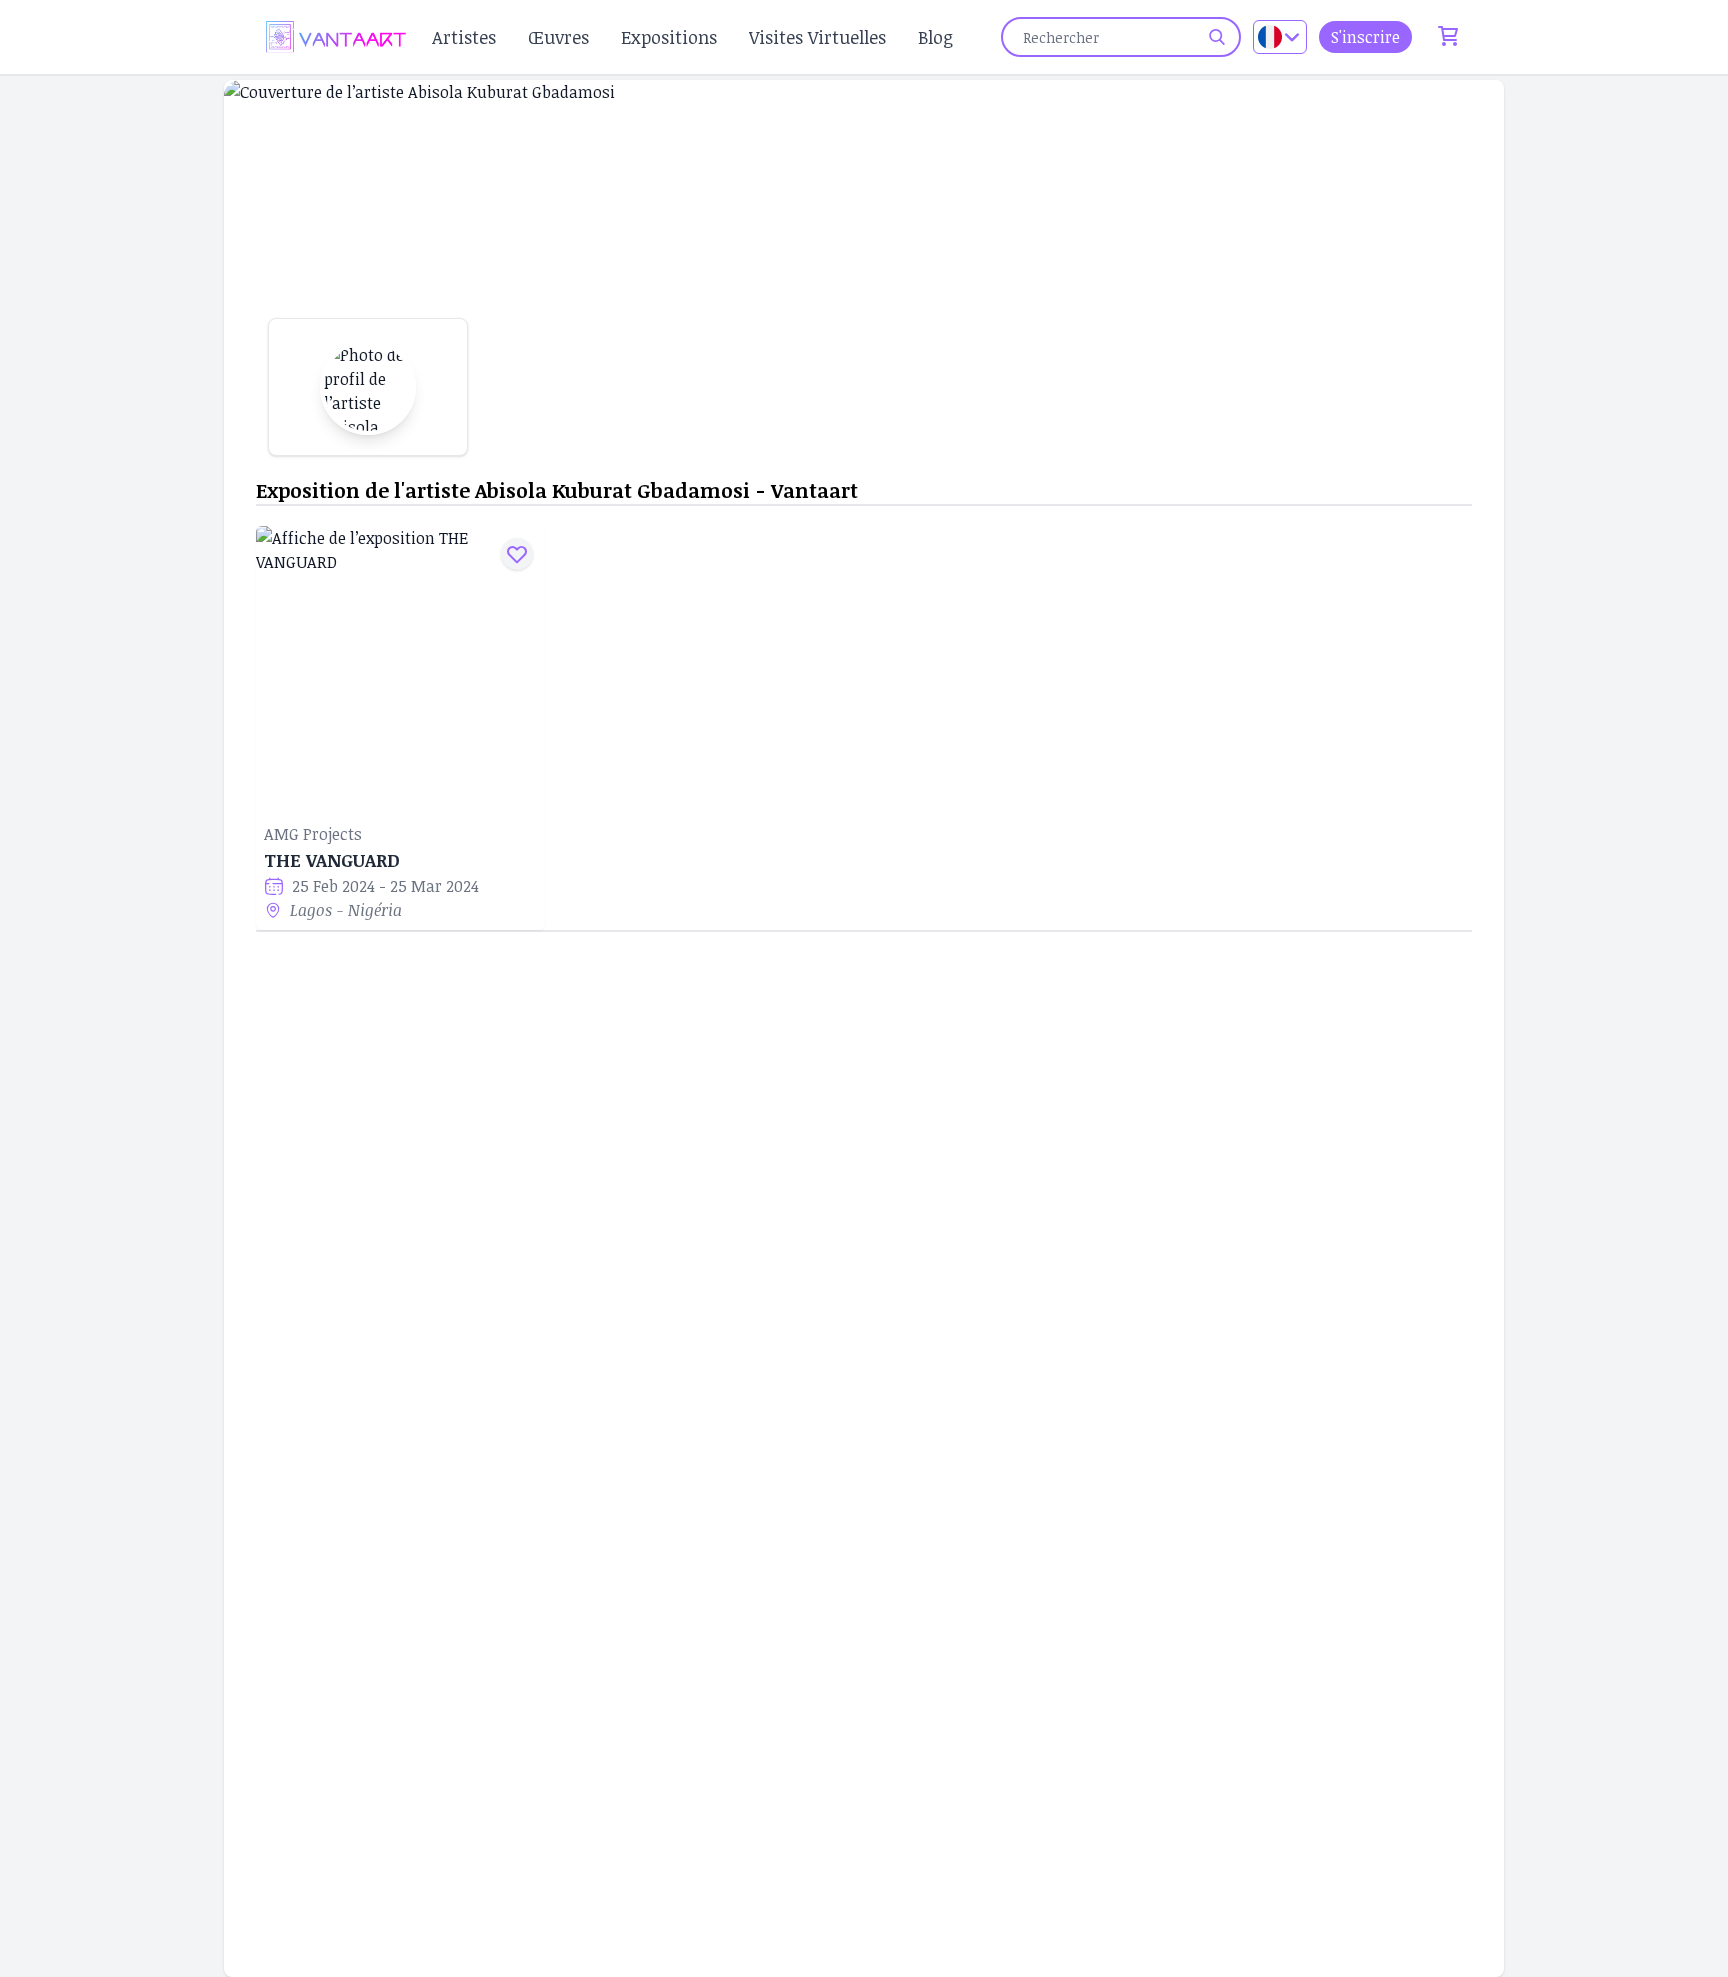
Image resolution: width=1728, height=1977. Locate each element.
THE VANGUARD (332, 860)
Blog (935, 37)
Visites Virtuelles (817, 37)
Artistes (464, 37)
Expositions (669, 37)
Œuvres (558, 37)
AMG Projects (313, 834)
